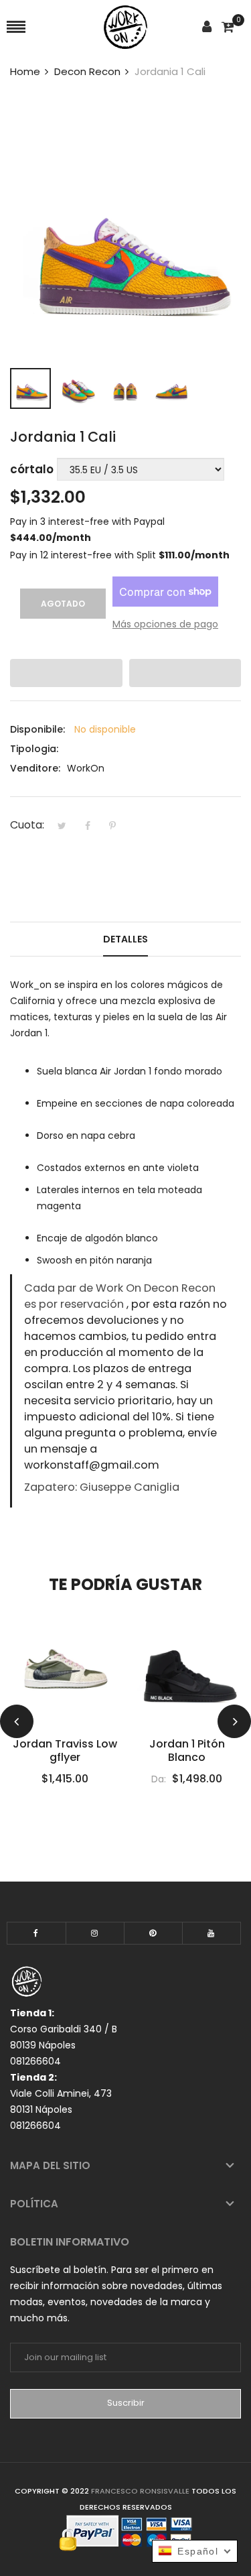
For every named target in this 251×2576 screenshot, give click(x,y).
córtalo (32, 469)
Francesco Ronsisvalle (141, 2491)
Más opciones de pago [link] (165, 624)
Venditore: (35, 768)
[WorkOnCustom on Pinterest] (153, 1933)
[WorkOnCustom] (125, 27)
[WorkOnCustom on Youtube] (212, 1933)
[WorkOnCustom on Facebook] (36, 1933)
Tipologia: (34, 749)
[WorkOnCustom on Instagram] (95, 1933)
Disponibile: (37, 729)
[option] (30, 388)
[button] (66, 673)
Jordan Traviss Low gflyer (65, 1751)
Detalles (125, 939)
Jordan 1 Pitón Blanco (187, 1751)
